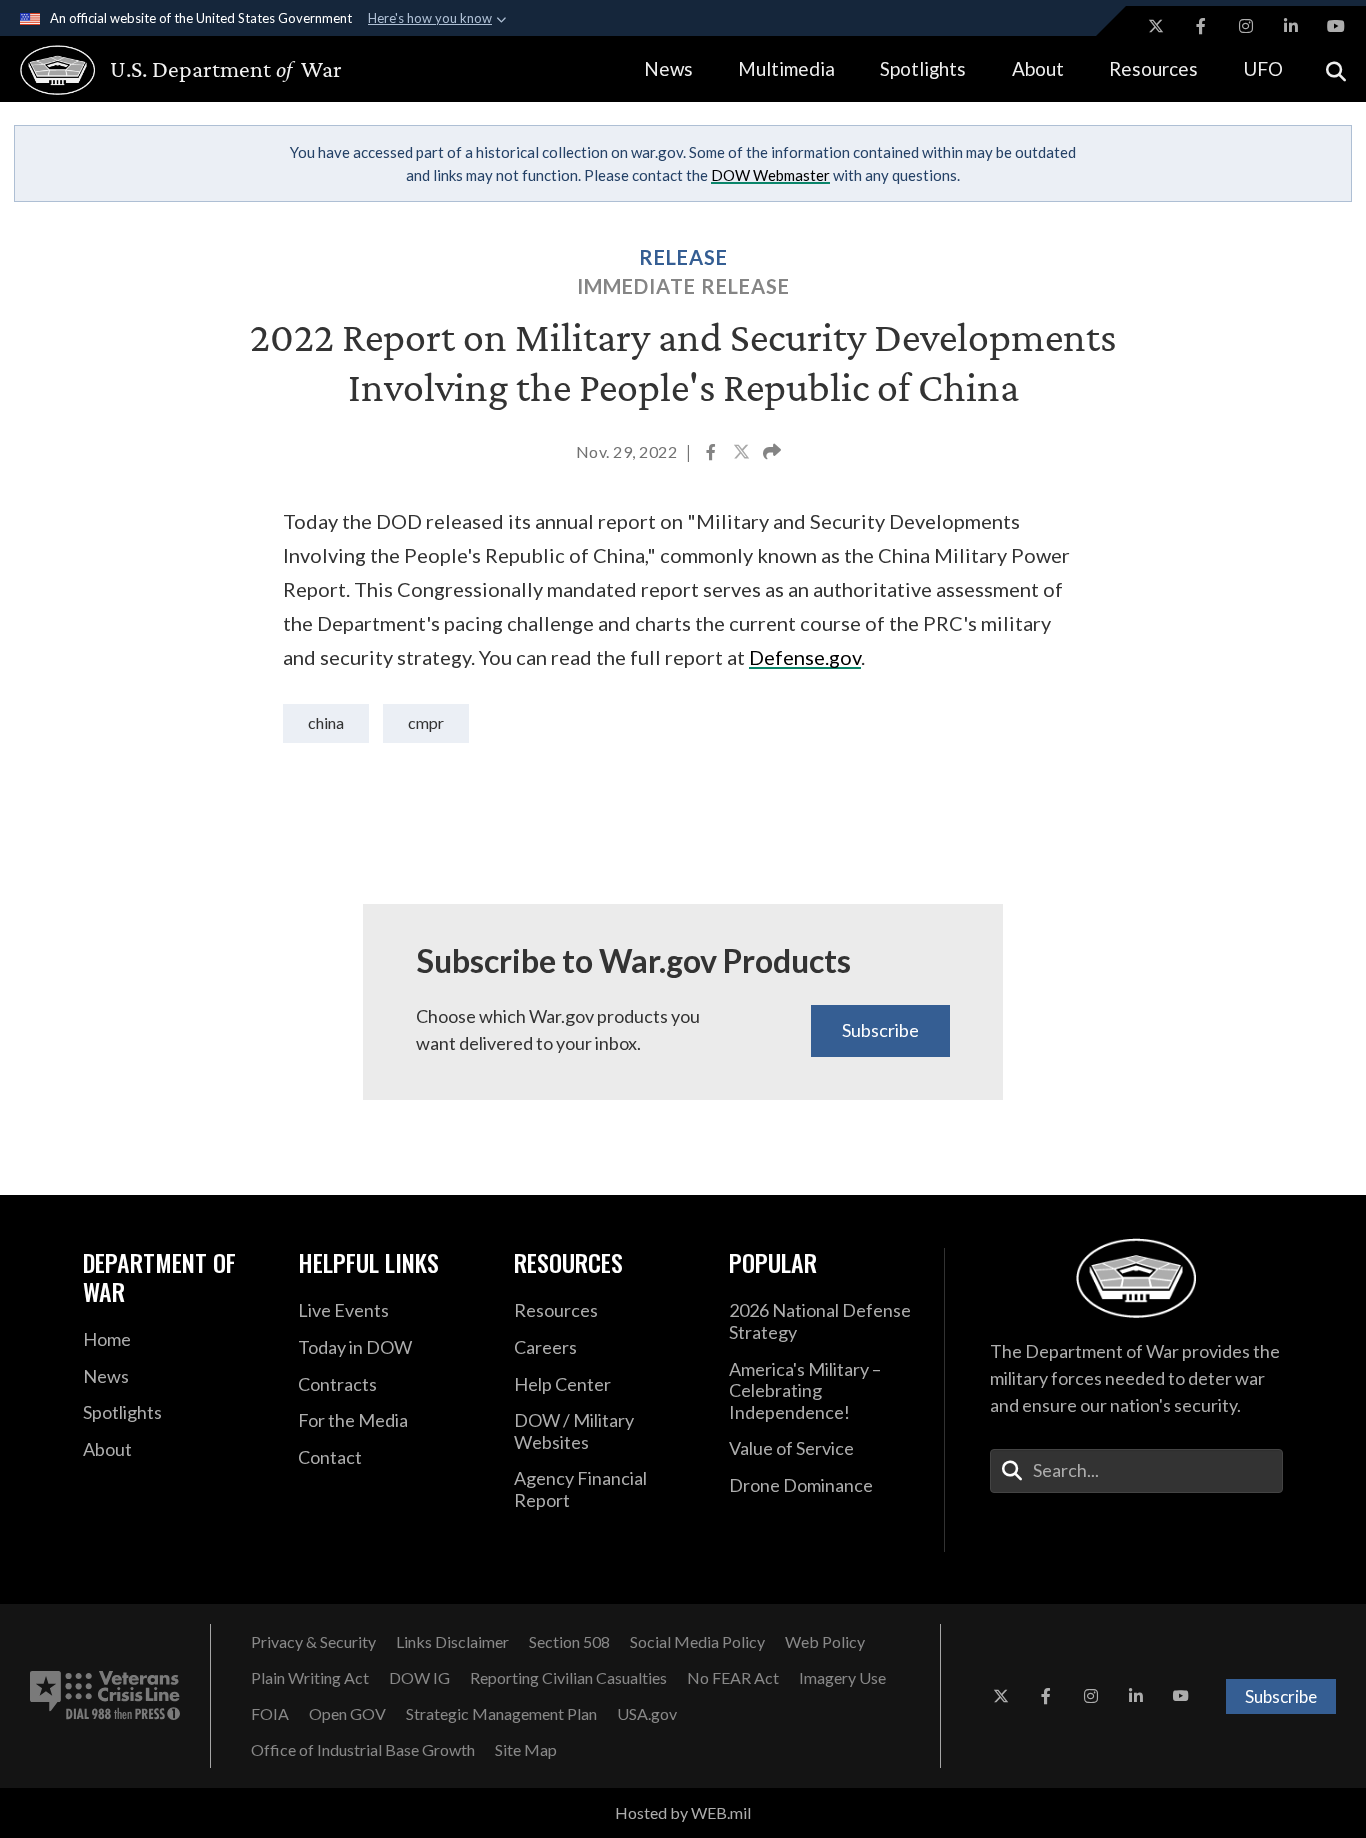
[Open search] (1336, 69)
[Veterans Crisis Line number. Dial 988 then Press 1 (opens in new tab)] (105, 1696)
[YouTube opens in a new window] (1336, 26)
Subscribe (880, 1030)
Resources (1153, 68)
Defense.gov (805, 657)
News (668, 68)
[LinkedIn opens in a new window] (1291, 26)
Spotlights (923, 68)
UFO (1263, 68)
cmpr (426, 722)
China (326, 722)
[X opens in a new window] (1156, 26)
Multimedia (786, 68)
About (1038, 68)
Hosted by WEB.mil (683, 1812)
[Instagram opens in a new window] (1246, 26)
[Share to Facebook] (712, 454)
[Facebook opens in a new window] (1201, 26)
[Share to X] (743, 454)
